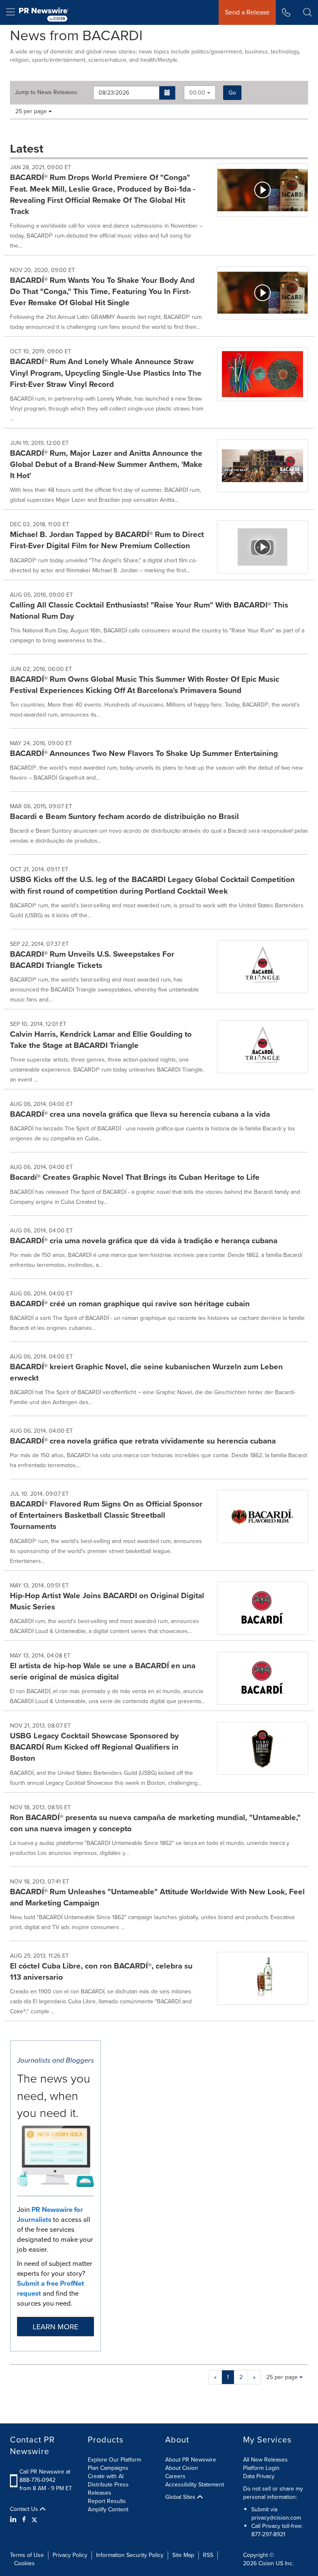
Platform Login (261, 2468)
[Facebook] (24, 2520)
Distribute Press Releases (108, 2489)
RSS (208, 2555)
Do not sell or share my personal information (273, 2493)
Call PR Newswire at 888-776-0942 (45, 2476)
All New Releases (265, 2460)
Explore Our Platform (114, 2460)
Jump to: (47, 92)
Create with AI (106, 2476)
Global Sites (181, 2497)
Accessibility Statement (195, 2485)
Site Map (183, 2555)
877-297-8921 (268, 2534)
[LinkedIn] (14, 2520)
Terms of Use (27, 2555)
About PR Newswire (191, 2460)
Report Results (107, 2501)
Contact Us (25, 2509)
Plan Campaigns (108, 2468)
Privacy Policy (70, 2555)
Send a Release (247, 12)
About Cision (182, 2468)
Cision (266, 2563)
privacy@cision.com (276, 2518)
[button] (167, 93)
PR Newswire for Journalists (50, 2215)
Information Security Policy (130, 2555)
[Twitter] (34, 2520)
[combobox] (200, 93)
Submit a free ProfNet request (51, 2288)
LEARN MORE (55, 2327)
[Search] (307, 12)
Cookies (24, 2563)
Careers (175, 2476)
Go (232, 93)
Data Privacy (259, 2476)
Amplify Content (108, 2509)
